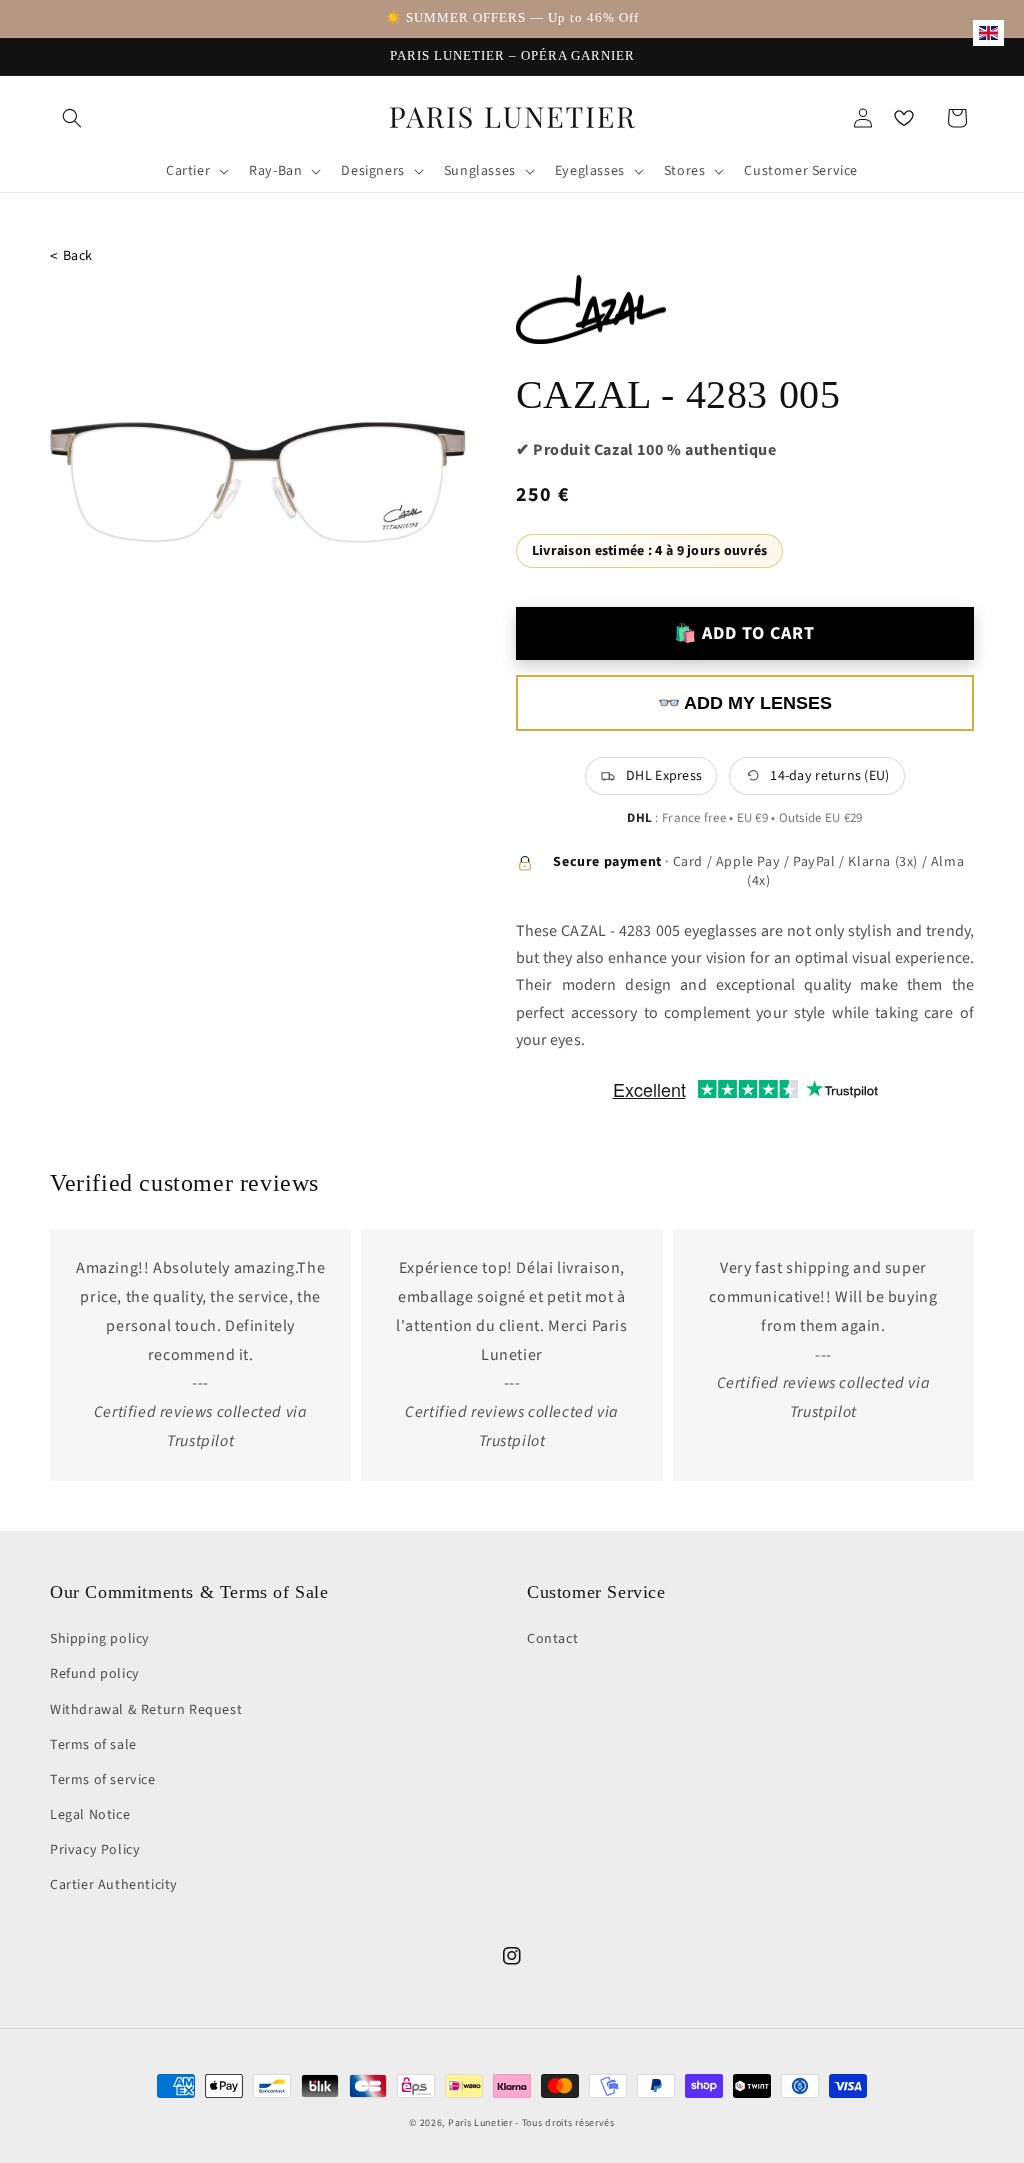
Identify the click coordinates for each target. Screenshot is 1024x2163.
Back (71, 256)
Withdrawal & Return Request (146, 1710)
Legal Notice (90, 1815)
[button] (72, 118)
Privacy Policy (95, 1850)
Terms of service (103, 1780)
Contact (552, 1639)
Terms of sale (93, 1745)
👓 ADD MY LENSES (745, 703)
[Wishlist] (904, 118)
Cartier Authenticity (114, 1885)
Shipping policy (100, 1639)
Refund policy (95, 1674)
